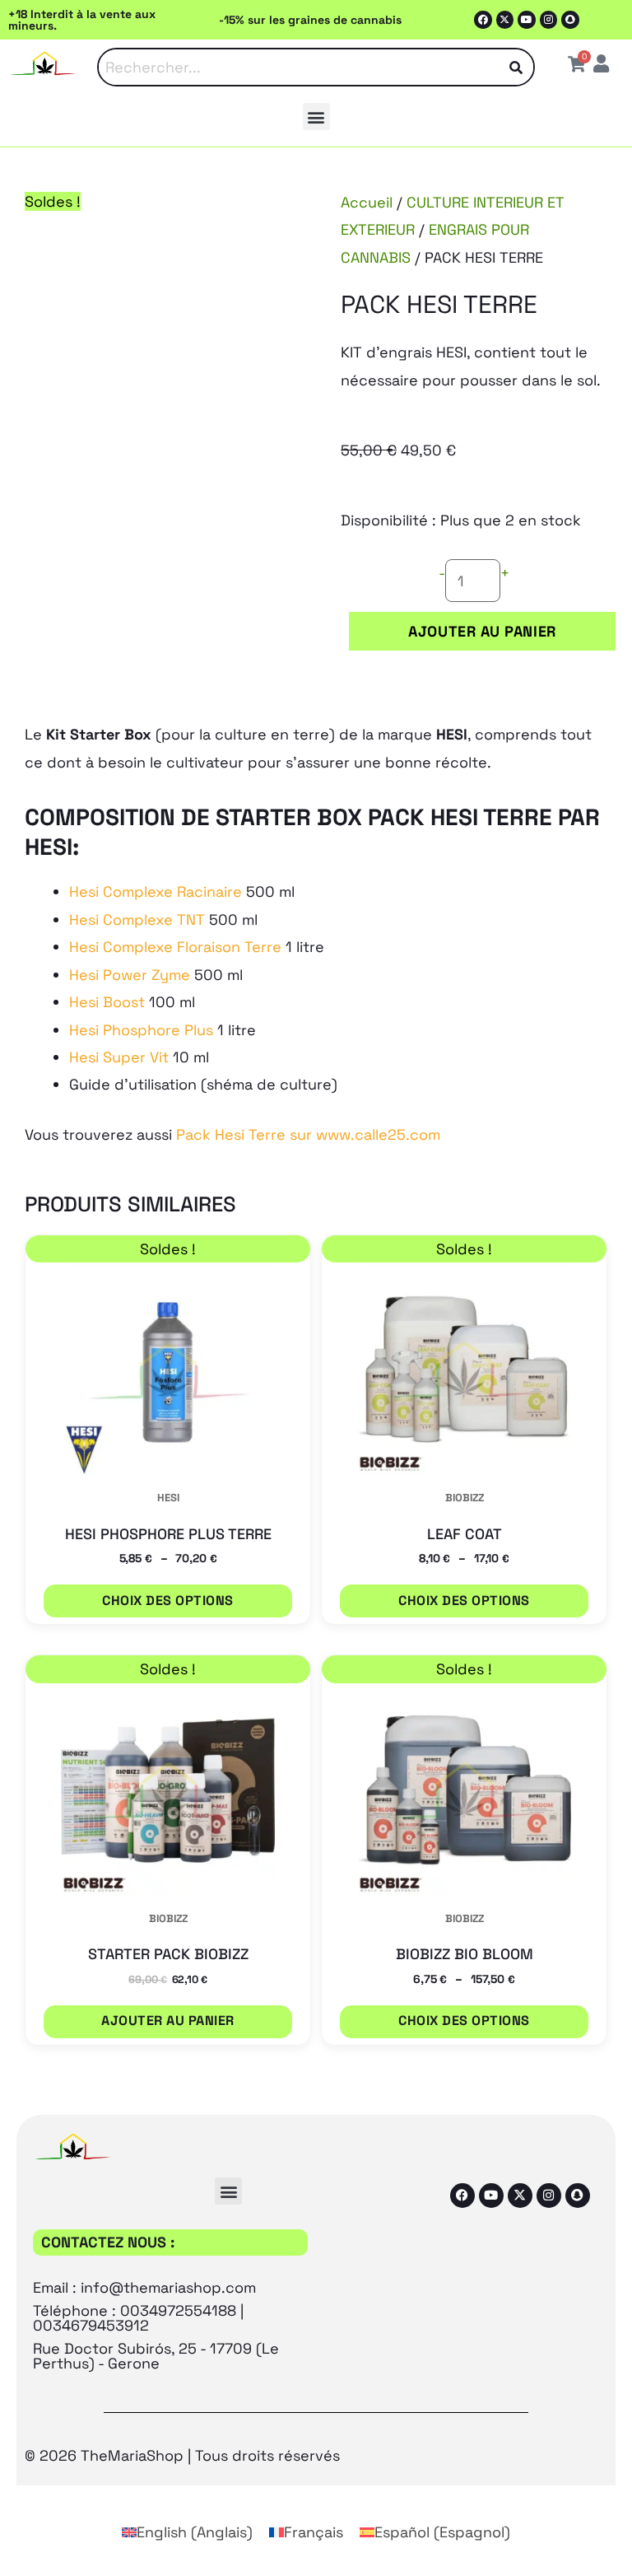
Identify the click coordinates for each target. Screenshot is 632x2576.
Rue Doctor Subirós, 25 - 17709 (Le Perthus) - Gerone (156, 2356)
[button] (316, 117)
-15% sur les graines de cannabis (310, 20)
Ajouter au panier (482, 631)
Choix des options (167, 1601)
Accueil (367, 202)
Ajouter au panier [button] (167, 2021)
